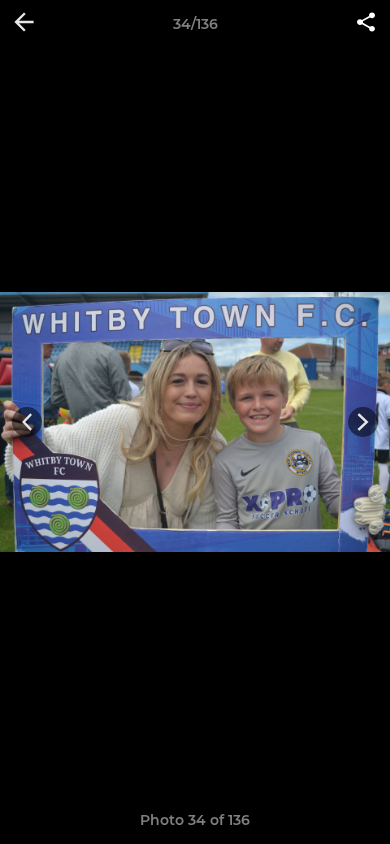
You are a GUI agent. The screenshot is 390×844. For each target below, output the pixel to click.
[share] (366, 24)
